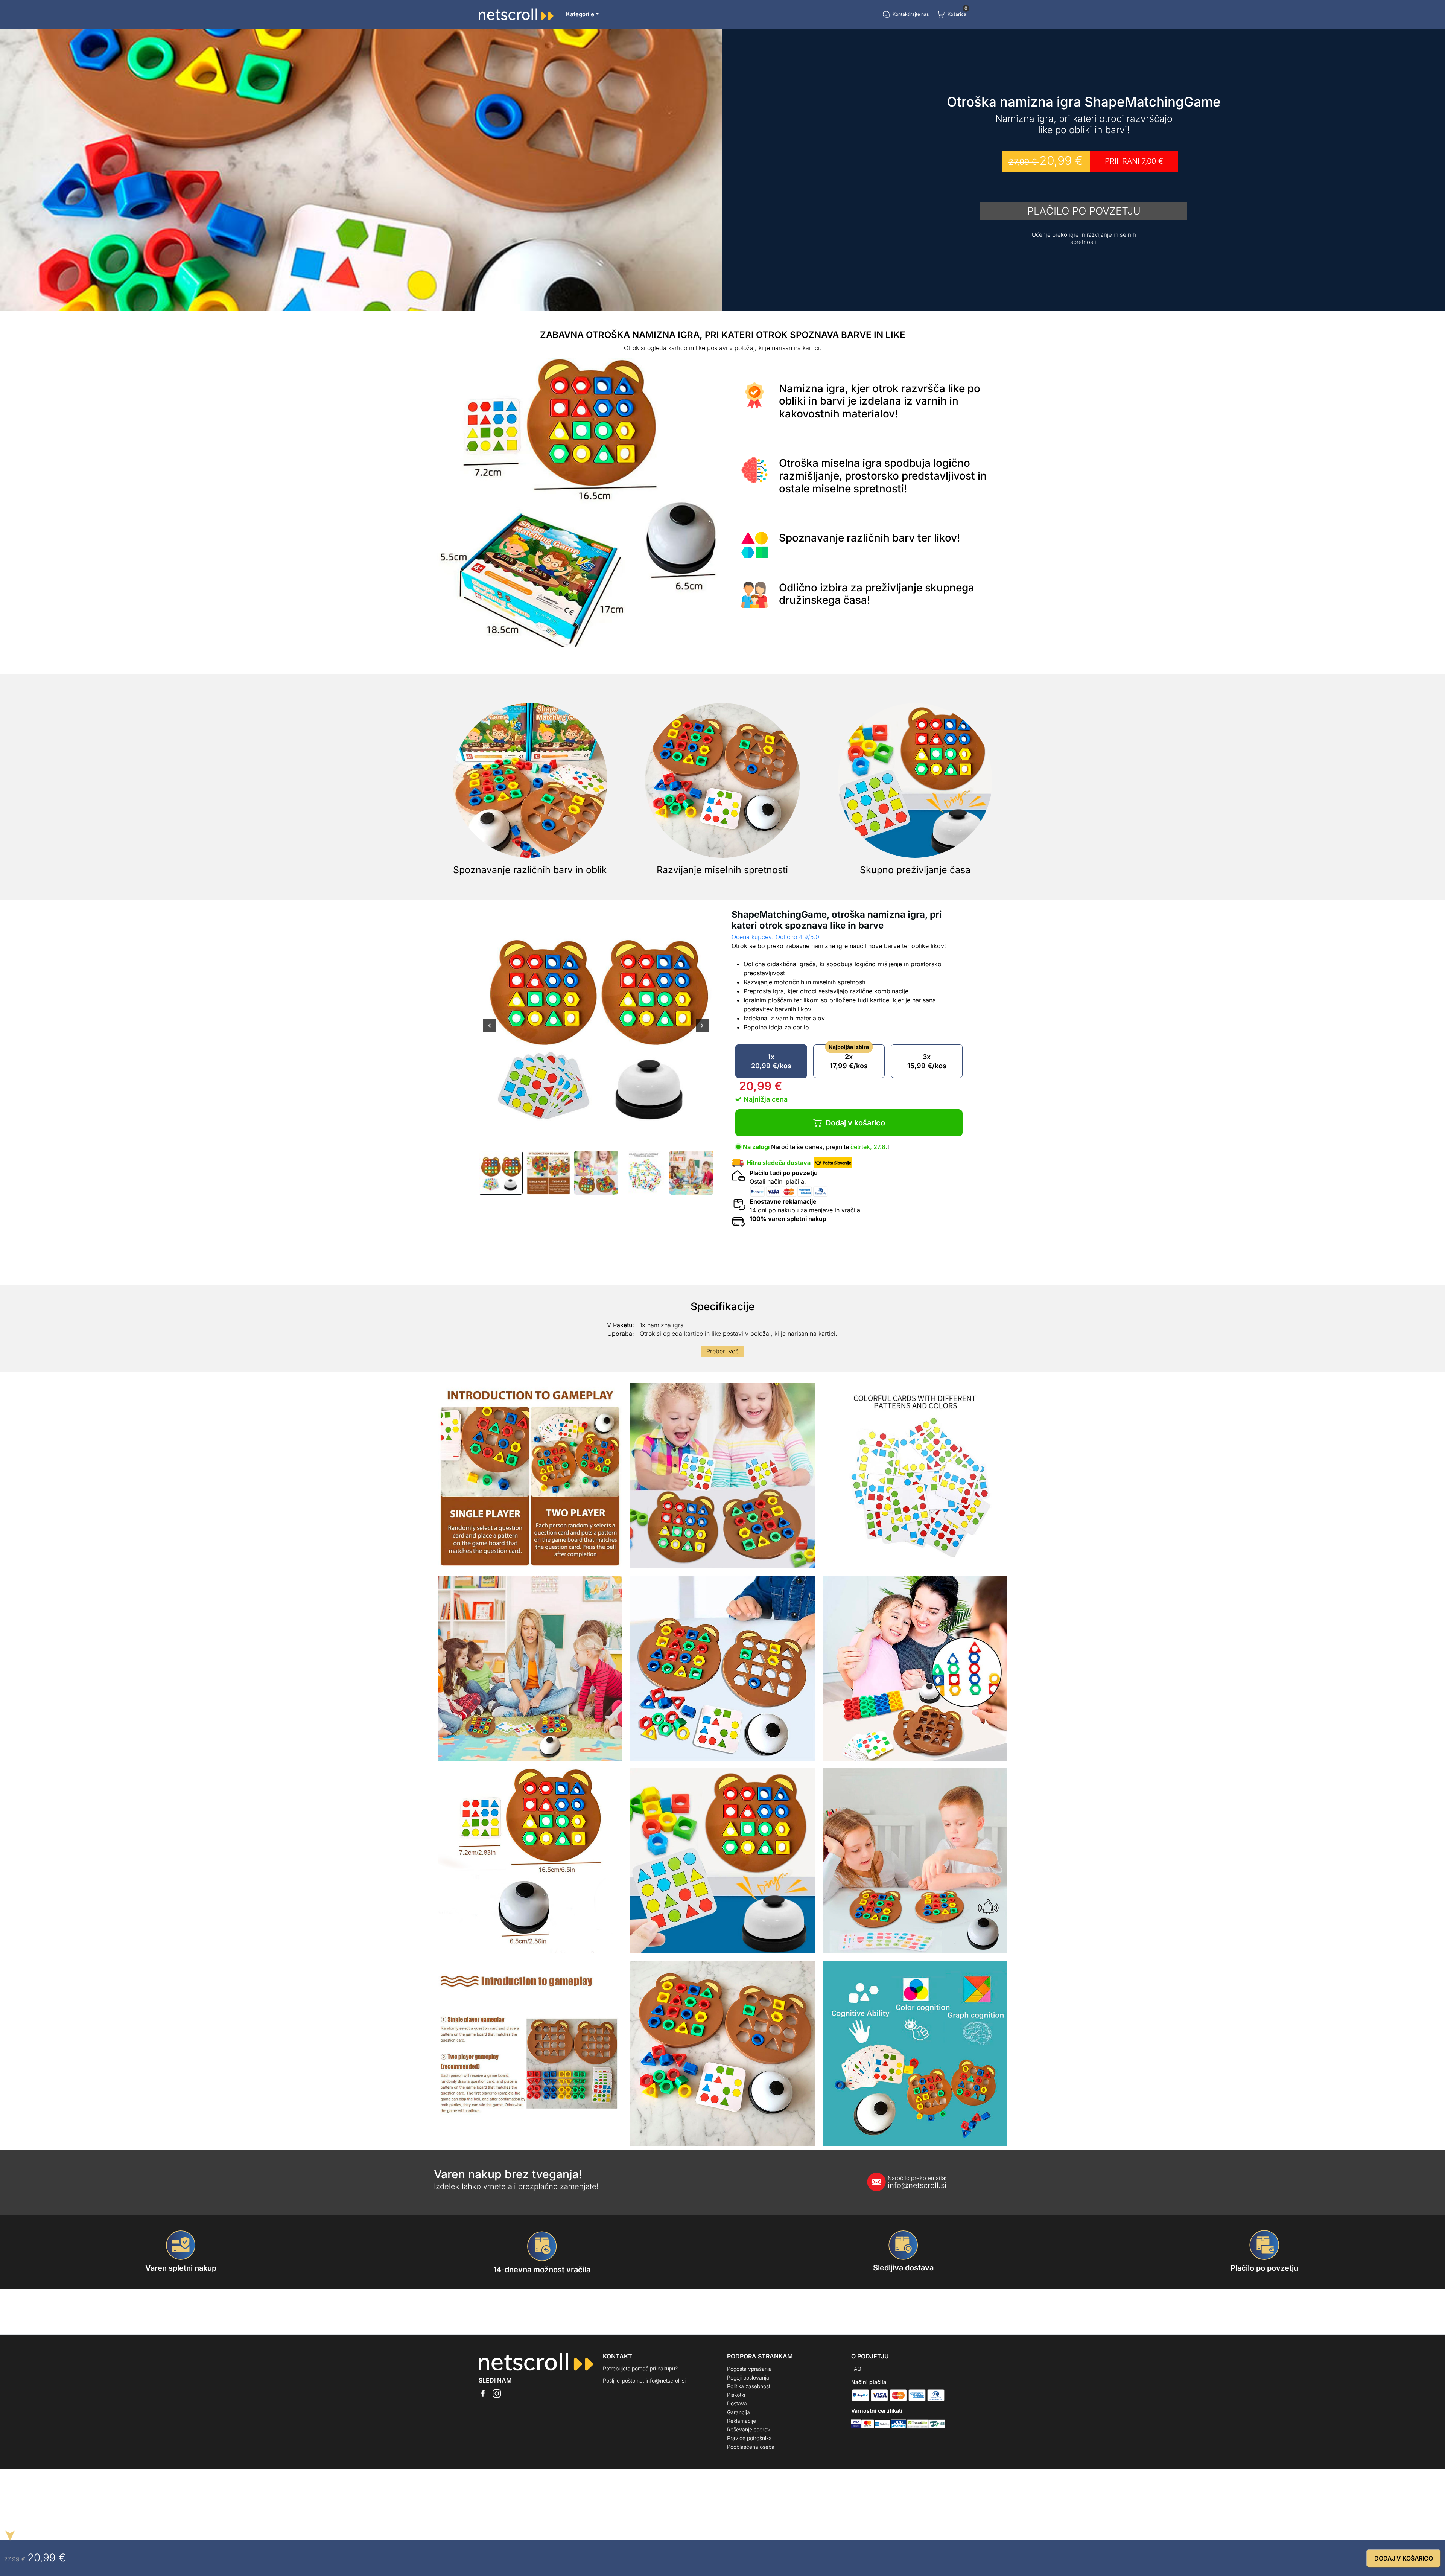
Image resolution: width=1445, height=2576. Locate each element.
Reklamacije (742, 2421)
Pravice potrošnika (749, 2438)
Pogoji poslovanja (748, 2377)
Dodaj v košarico (855, 1123)
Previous (490, 1031)
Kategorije (580, 14)
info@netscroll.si (917, 2182)
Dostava (737, 2403)
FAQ (856, 2369)
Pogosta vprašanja (749, 2369)
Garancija (738, 2412)
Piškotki (736, 2395)
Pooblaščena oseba (751, 2447)
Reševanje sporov (749, 2429)
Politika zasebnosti (749, 2386)
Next (702, 1031)
